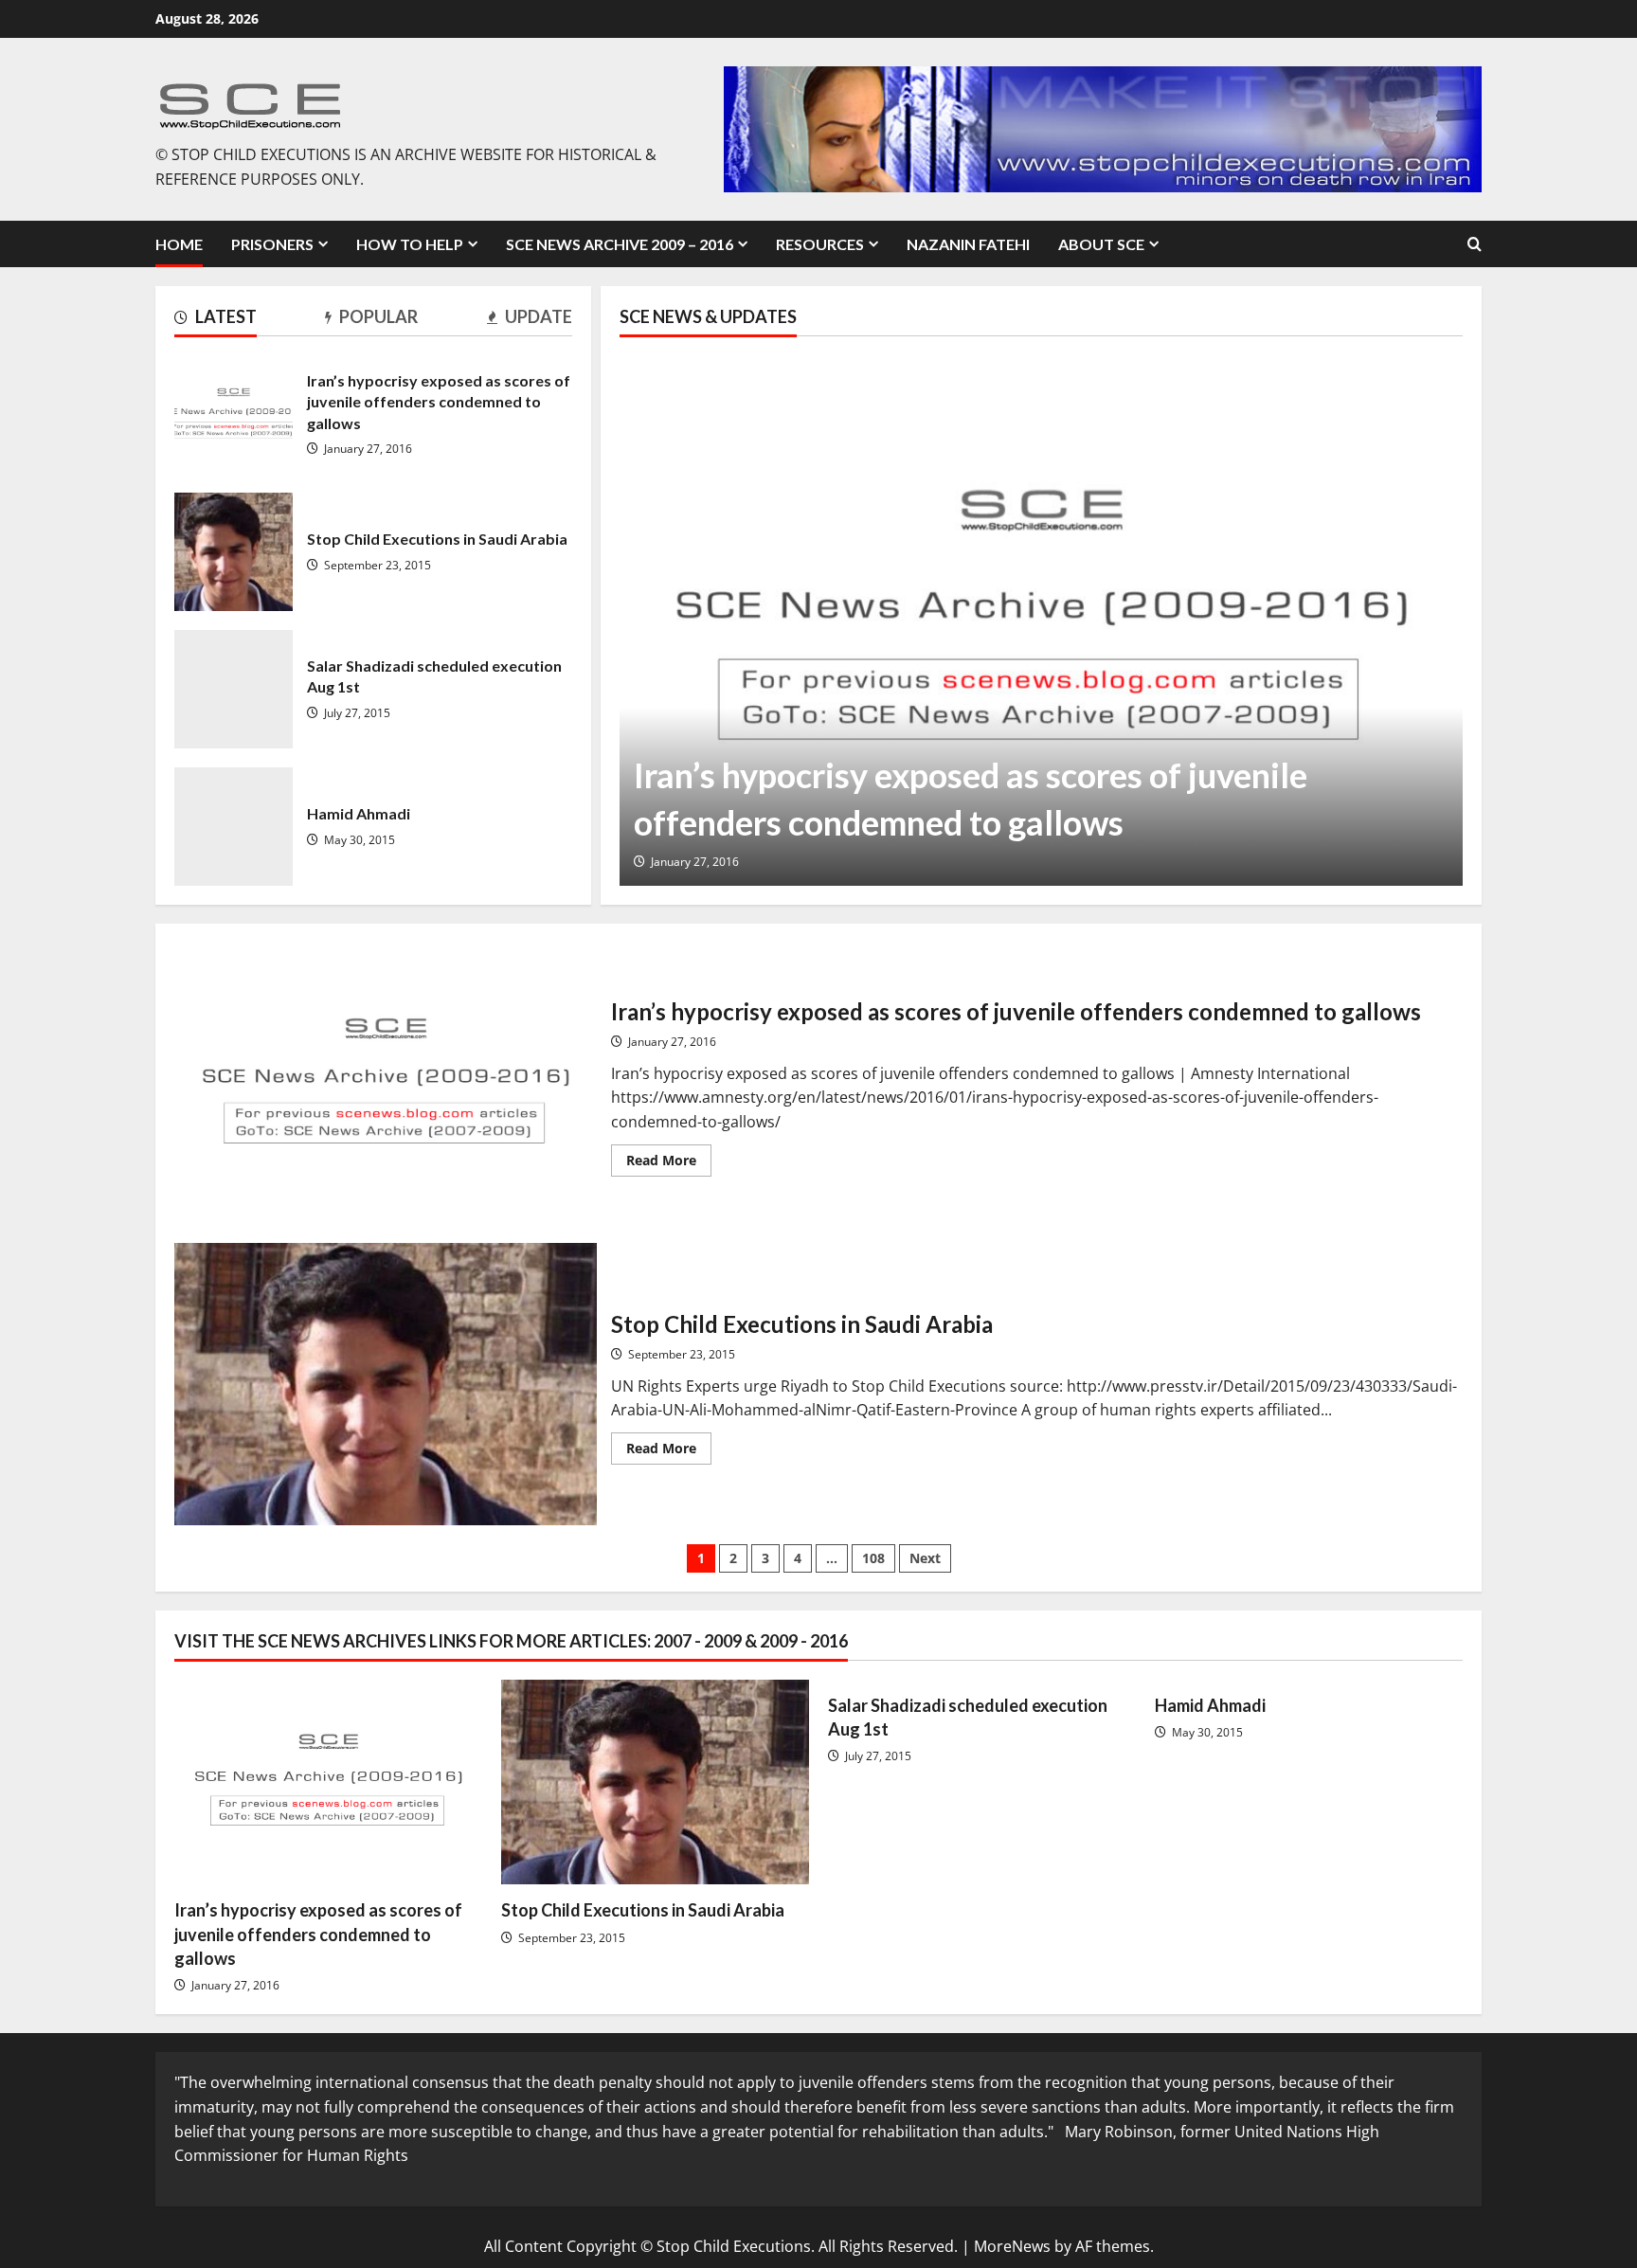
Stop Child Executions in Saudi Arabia (234, 552)
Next (925, 1558)
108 (873, 1558)
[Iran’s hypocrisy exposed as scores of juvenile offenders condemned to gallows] (1041, 621)
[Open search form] (1475, 244)
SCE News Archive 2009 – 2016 (620, 244)
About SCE (1101, 244)
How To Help (410, 244)
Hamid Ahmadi (234, 827)
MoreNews (1012, 2246)
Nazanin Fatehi (968, 244)
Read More (669, 1163)
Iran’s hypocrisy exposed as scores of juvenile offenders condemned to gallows (234, 414)
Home (179, 244)
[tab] (216, 320)
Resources (820, 244)
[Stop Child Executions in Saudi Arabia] (655, 1782)
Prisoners (272, 244)
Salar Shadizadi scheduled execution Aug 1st (234, 689)
